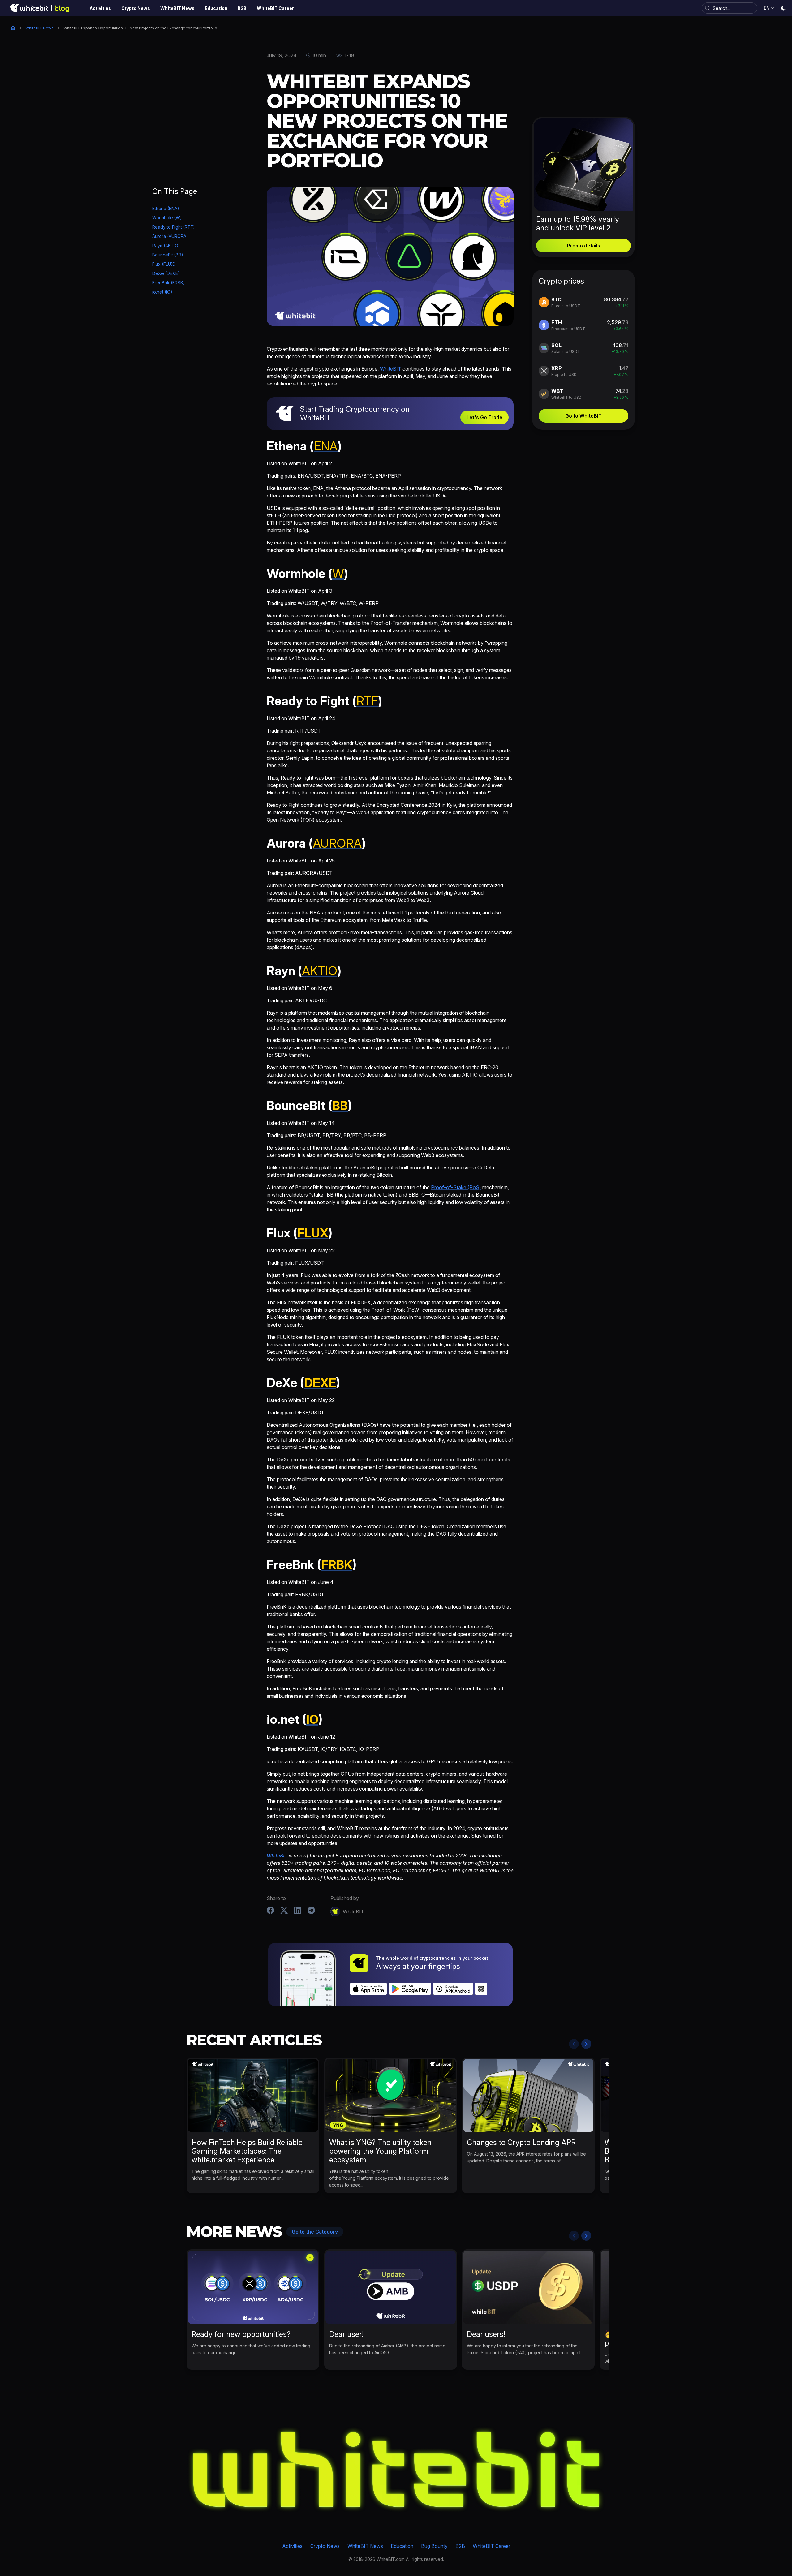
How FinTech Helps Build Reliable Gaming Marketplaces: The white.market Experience (247, 2151)
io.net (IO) (162, 292)
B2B (460, 2546)
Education (402, 2546)
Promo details (584, 246)
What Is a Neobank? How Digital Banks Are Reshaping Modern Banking (658, 2151)
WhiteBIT (391, 369)
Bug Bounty (434, 2546)
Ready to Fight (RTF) (174, 227)
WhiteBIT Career (491, 2546)
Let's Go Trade (484, 417)
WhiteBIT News (39, 28)
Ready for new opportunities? (241, 2334)
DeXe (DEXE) (166, 273)
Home (13, 28)
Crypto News (325, 2546)
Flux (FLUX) (164, 264)
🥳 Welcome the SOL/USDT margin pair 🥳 (664, 2339)
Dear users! (486, 2334)
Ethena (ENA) (166, 208)
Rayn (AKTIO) (166, 245)
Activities (292, 2546)
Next (586, 2044)
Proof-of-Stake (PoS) (456, 1187)
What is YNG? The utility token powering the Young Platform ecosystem (380, 2151)
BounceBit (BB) (168, 255)
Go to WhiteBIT (583, 416)
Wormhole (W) (167, 218)
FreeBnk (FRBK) (169, 283)
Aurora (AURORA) (170, 236)
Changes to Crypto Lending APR (521, 2142)
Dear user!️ (346, 2334)
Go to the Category (315, 2232)
